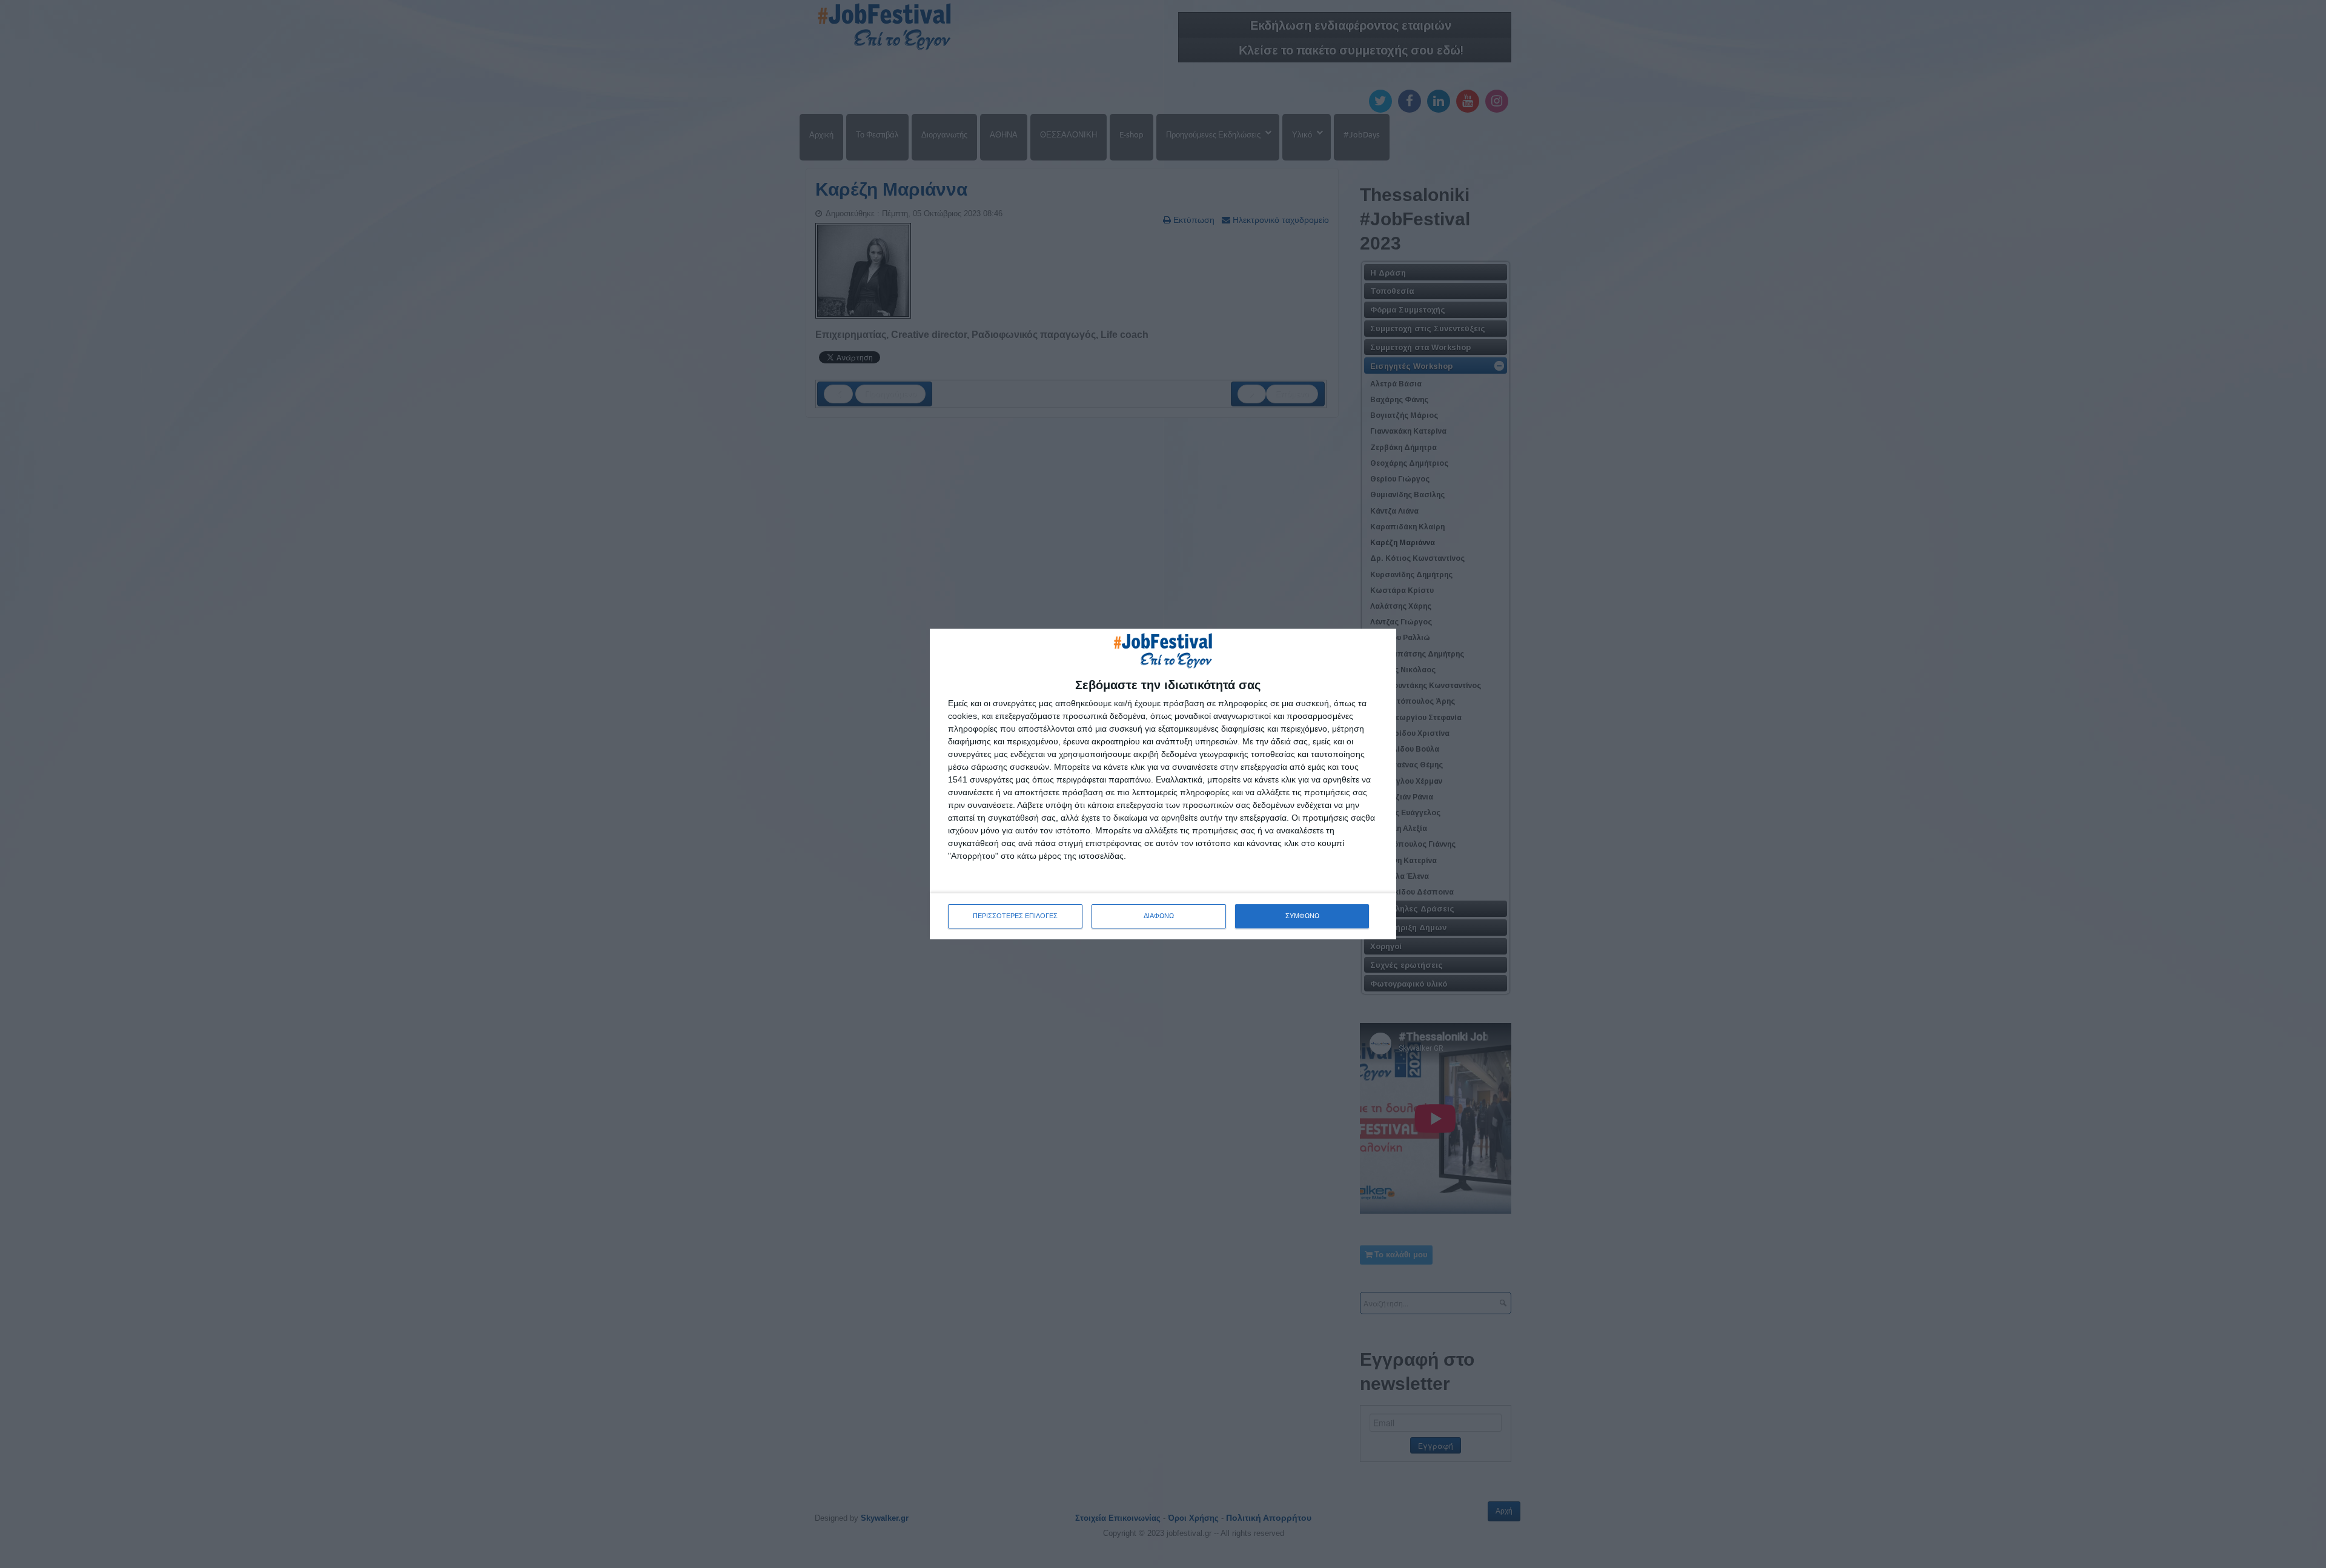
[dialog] (1163, 784)
